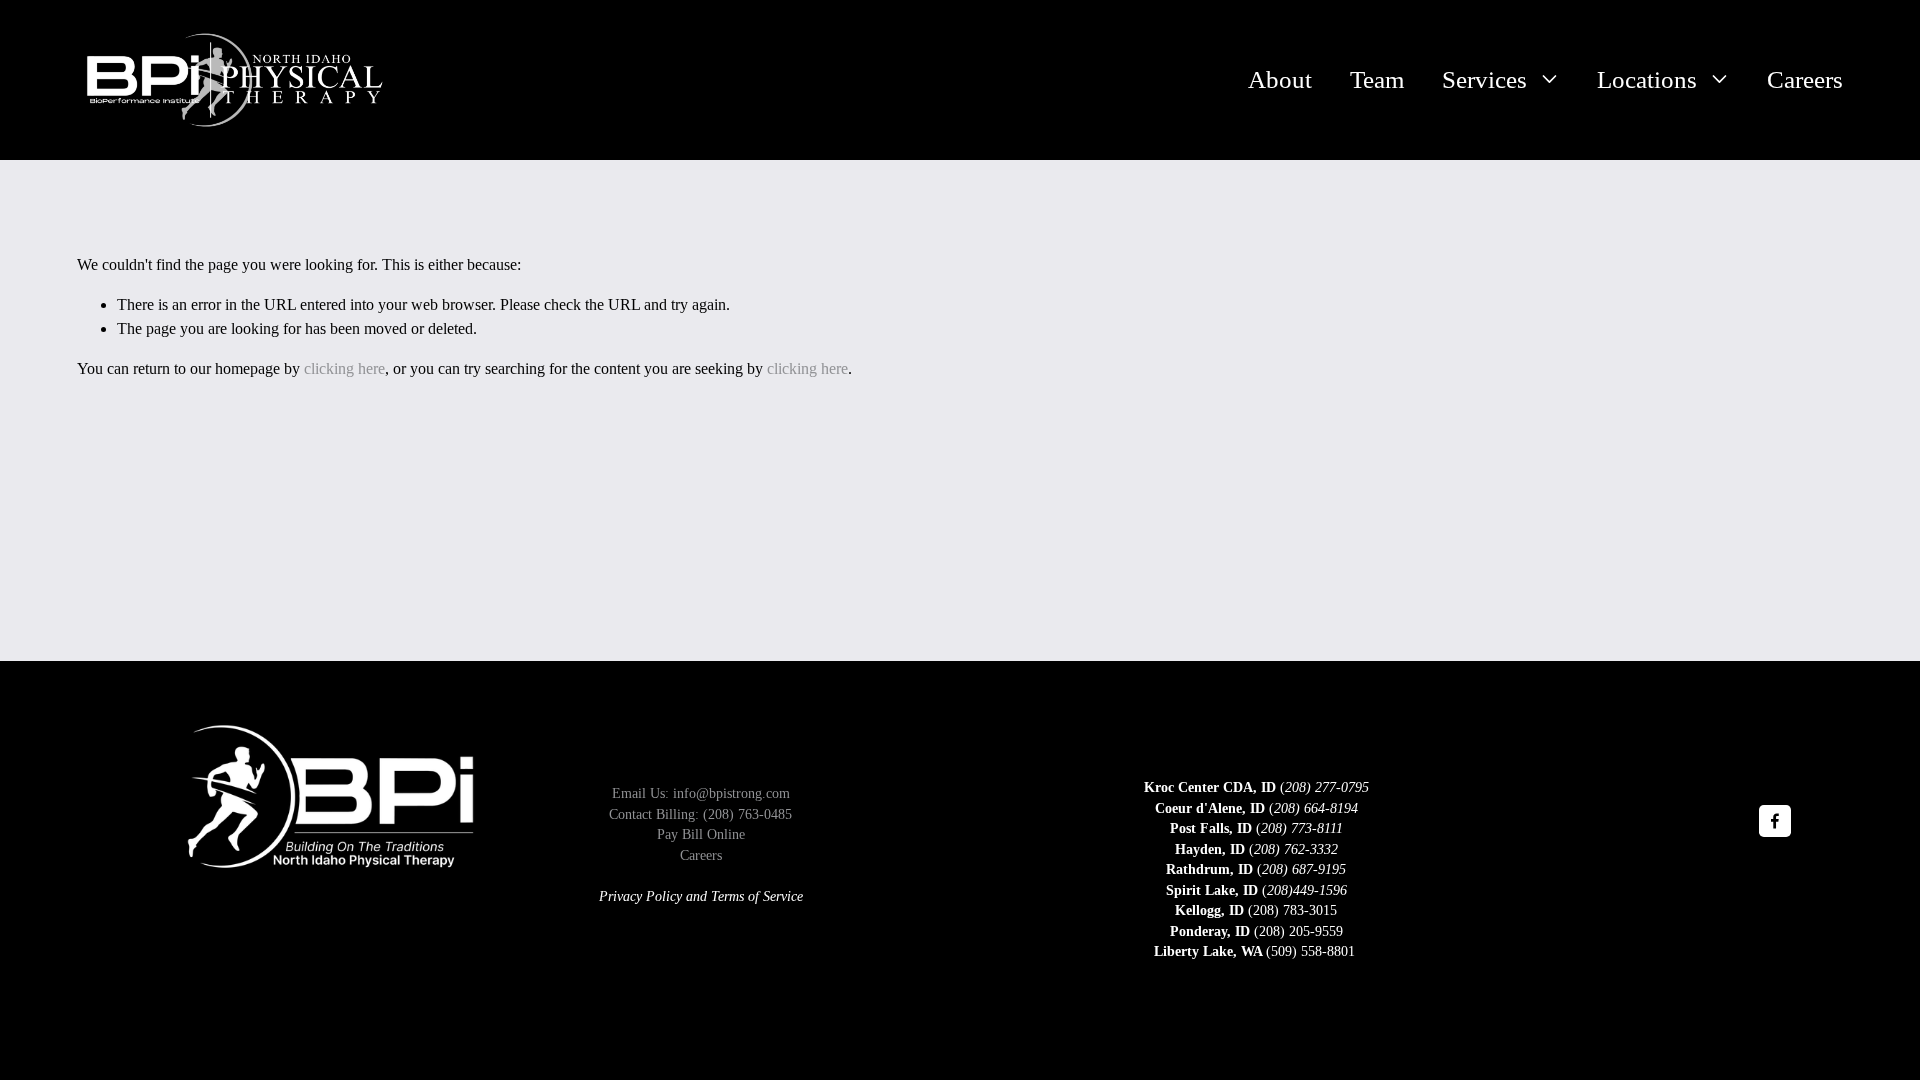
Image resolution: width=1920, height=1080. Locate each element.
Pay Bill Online (701, 834)
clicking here (344, 368)
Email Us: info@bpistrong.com (701, 793)
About (1280, 79)
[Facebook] (1775, 821)
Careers (1805, 79)
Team (1377, 79)
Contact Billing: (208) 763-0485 (700, 814)
